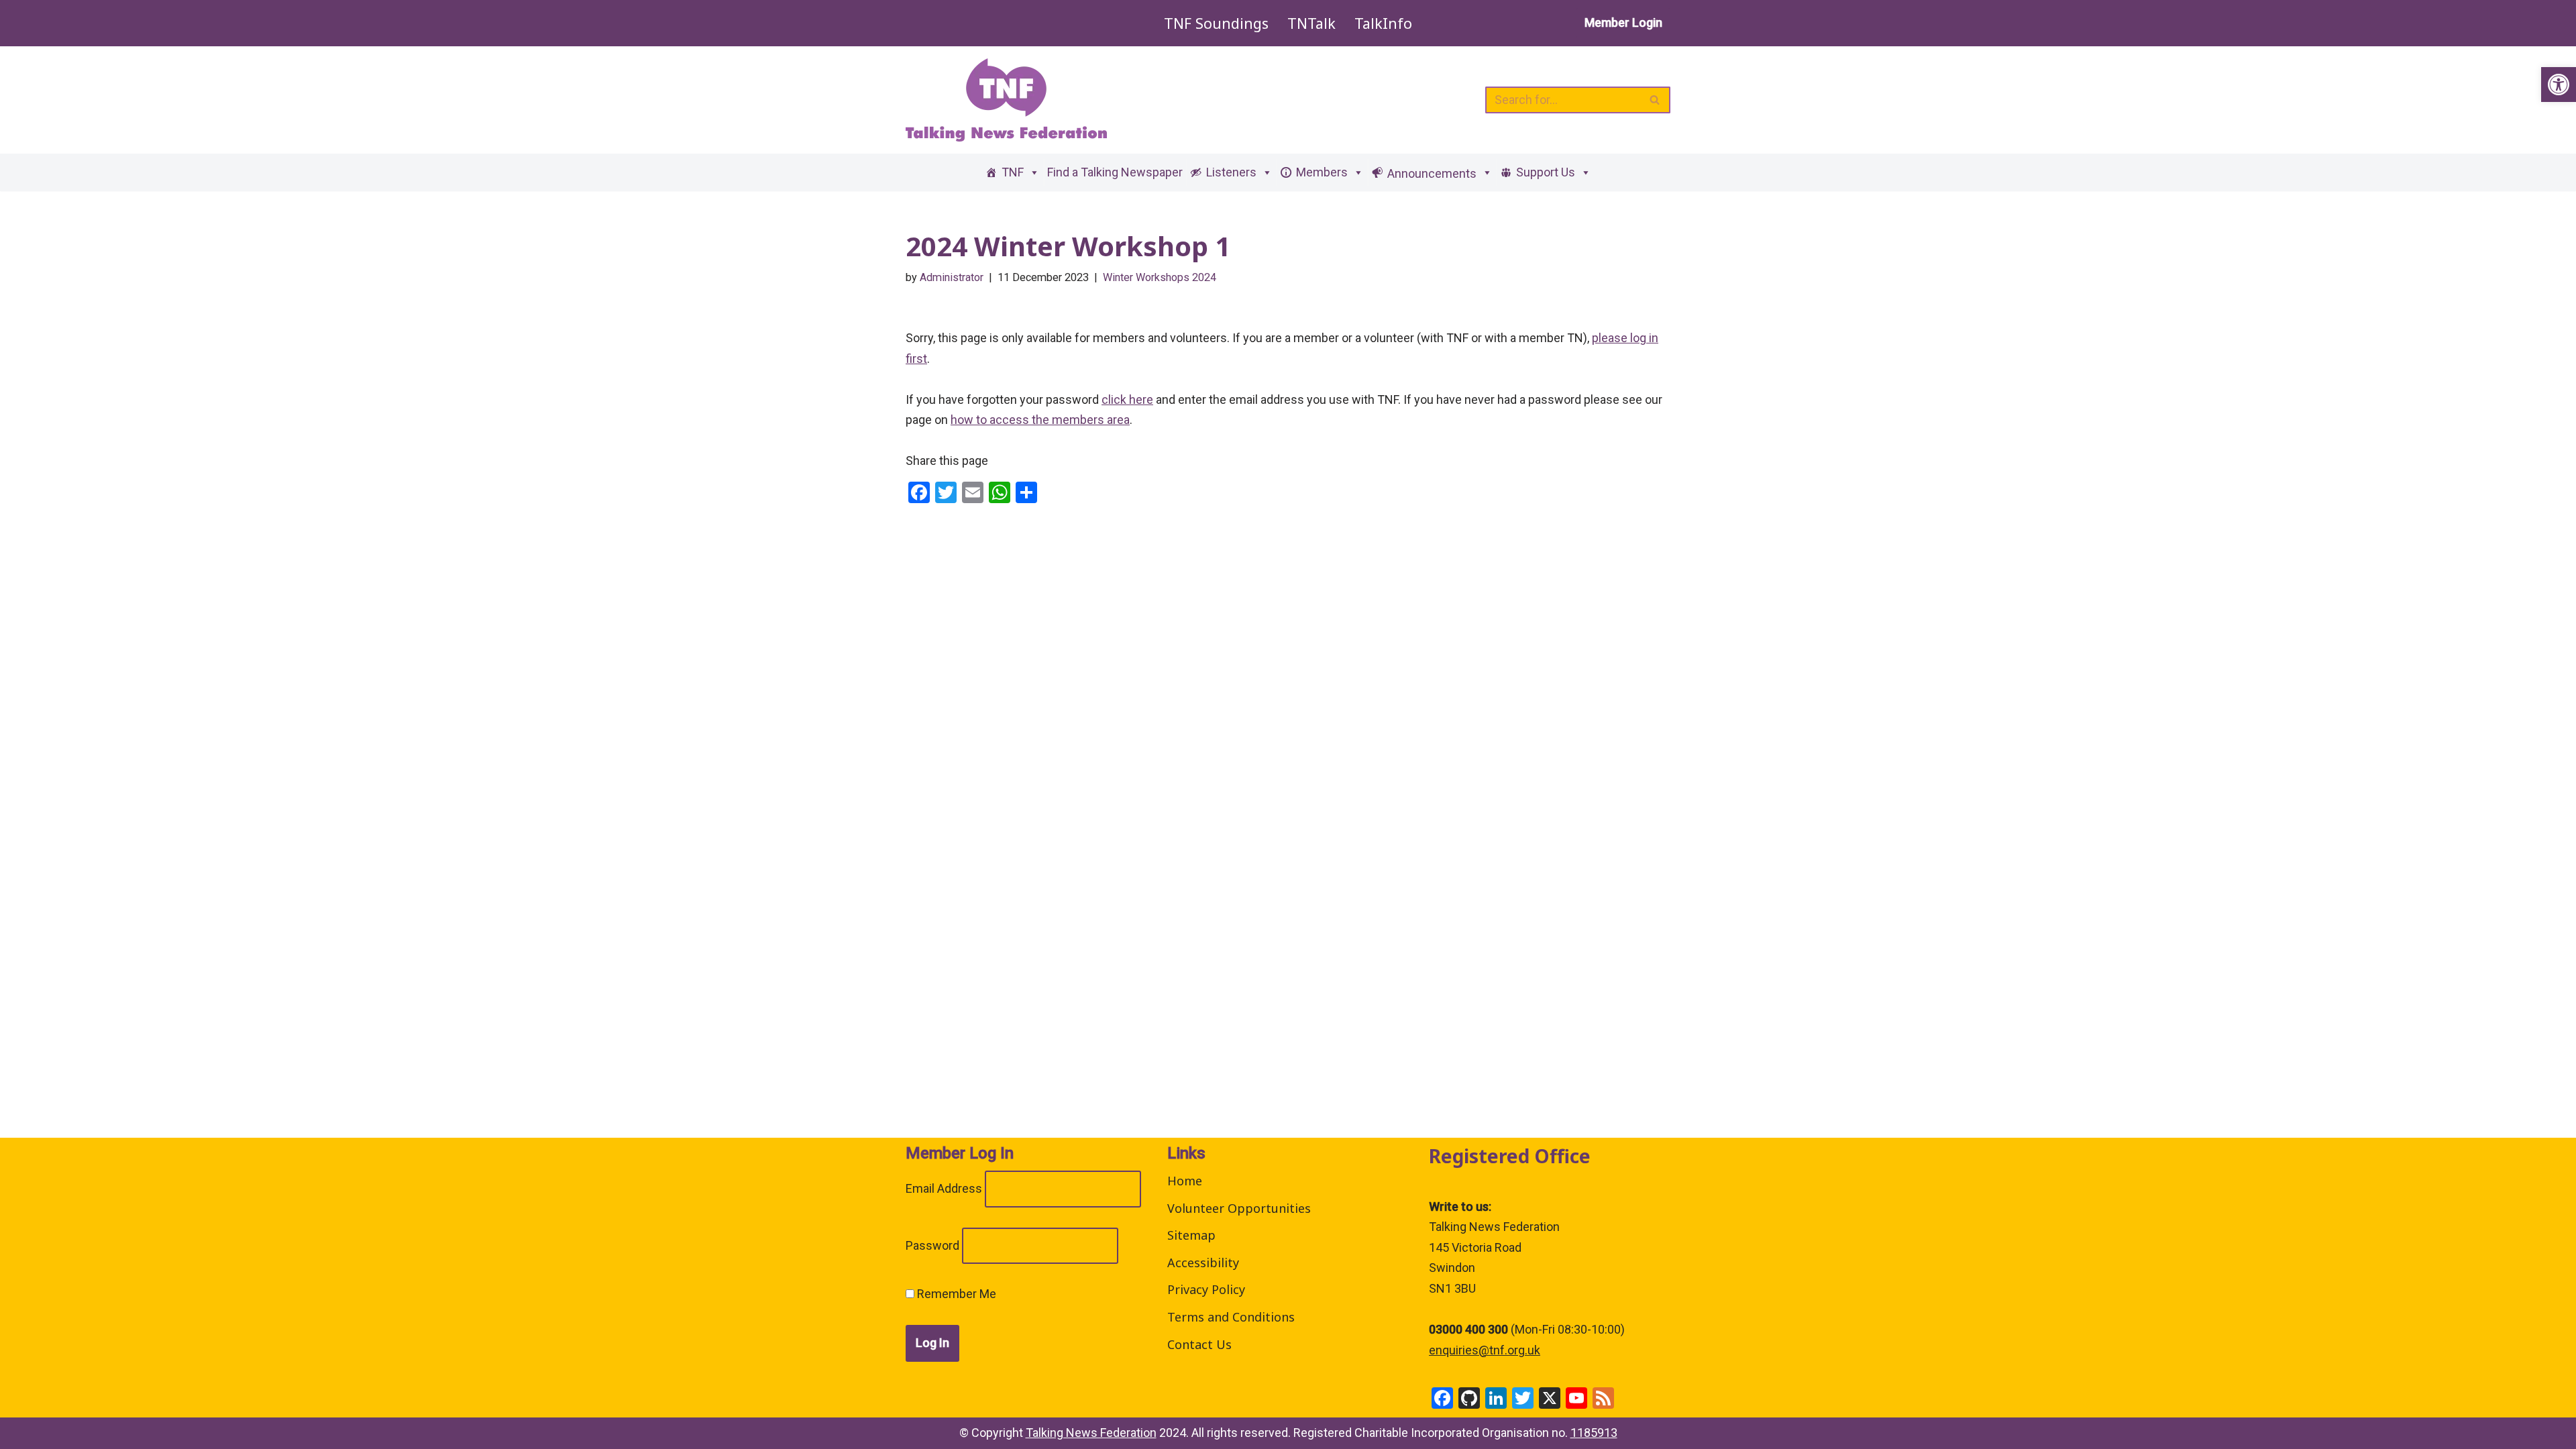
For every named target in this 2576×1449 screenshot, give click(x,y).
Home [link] (1185, 1181)
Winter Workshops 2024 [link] (1160, 277)
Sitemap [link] (1191, 1235)
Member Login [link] (1623, 22)
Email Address (944, 1188)
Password (932, 1245)
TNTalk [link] (1311, 23)
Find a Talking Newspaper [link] (1115, 172)
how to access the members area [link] (1040, 420)
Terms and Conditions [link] (1231, 1317)
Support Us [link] (1546, 172)
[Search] (1655, 100)
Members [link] (1322, 172)
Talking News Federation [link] (1091, 1433)
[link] (2559, 85)
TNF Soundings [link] (1216, 23)
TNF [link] (1013, 172)
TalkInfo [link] (1383, 23)
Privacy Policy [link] (1206, 1289)
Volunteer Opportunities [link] (1239, 1208)
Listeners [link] (1231, 172)
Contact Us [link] (1199, 1344)
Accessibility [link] (1203, 1263)
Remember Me (955, 1294)
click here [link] (1127, 399)
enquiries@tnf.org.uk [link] (1485, 1350)
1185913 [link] (1594, 1433)
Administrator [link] (952, 277)
